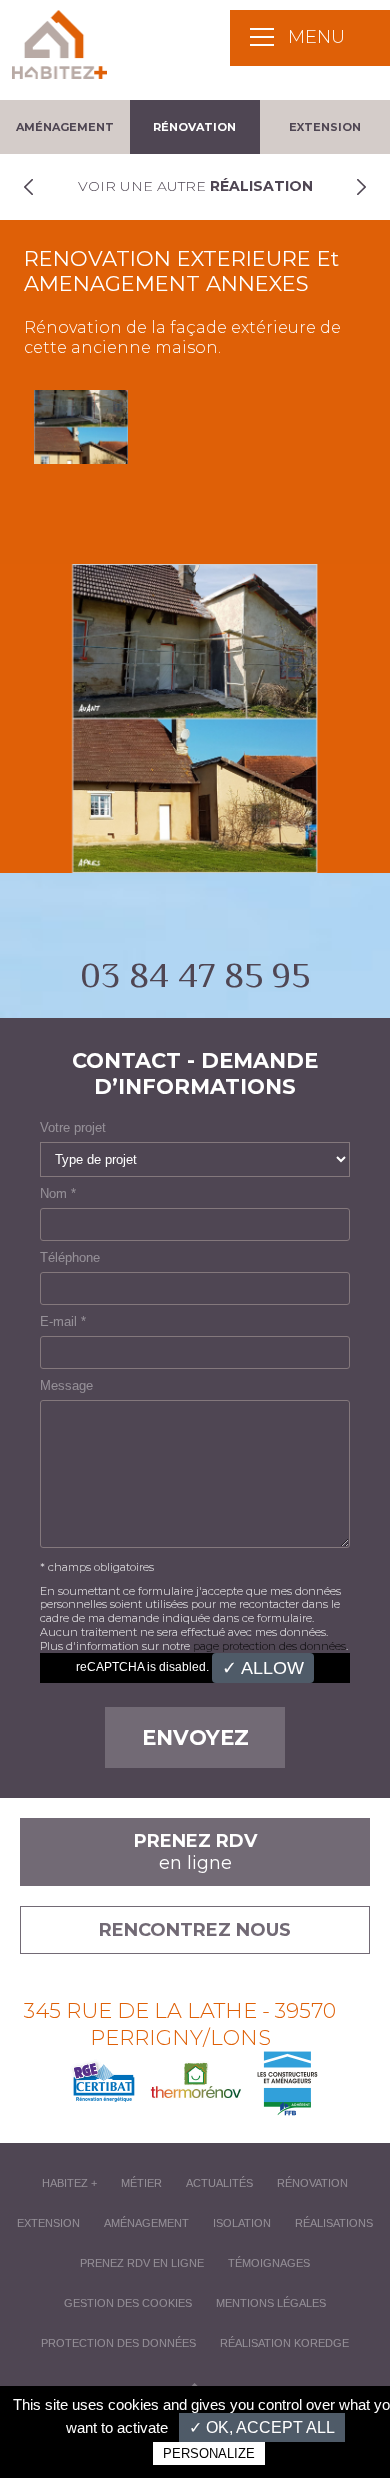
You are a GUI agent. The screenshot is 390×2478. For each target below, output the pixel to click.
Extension (325, 127)
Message (66, 1385)
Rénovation (194, 127)
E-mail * (63, 1321)
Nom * (58, 1193)
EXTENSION (48, 2223)
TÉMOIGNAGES (269, 2263)
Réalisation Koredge (284, 2343)
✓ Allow (263, 1668)
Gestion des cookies (128, 2303)
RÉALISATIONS (334, 2223)
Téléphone (70, 1257)
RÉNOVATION (312, 2183)
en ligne (195, 1852)
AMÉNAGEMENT (146, 2223)
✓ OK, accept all (262, 2427)
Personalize (209, 2453)
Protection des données (118, 2343)
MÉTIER (141, 2183)
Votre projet (73, 1127)
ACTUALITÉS (219, 2183)
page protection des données (269, 1646)
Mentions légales (271, 2303)
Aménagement (65, 127)
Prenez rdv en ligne (142, 2263)
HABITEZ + (69, 2183)
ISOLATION (242, 2223)
